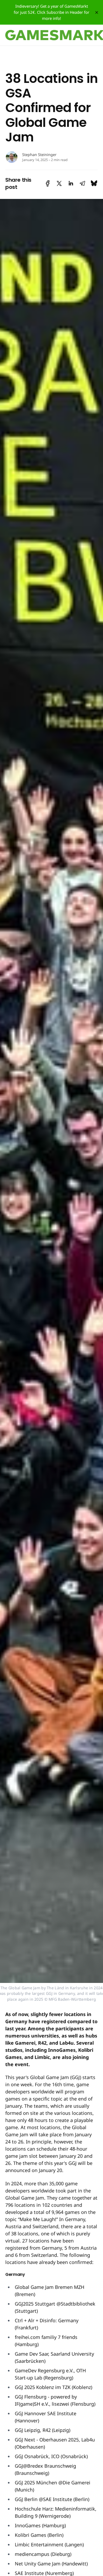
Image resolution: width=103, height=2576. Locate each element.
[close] (97, 12)
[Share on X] (59, 183)
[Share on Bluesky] (94, 183)
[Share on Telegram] (82, 183)
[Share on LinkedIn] (71, 183)
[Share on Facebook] (48, 183)
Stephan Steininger (39, 155)
